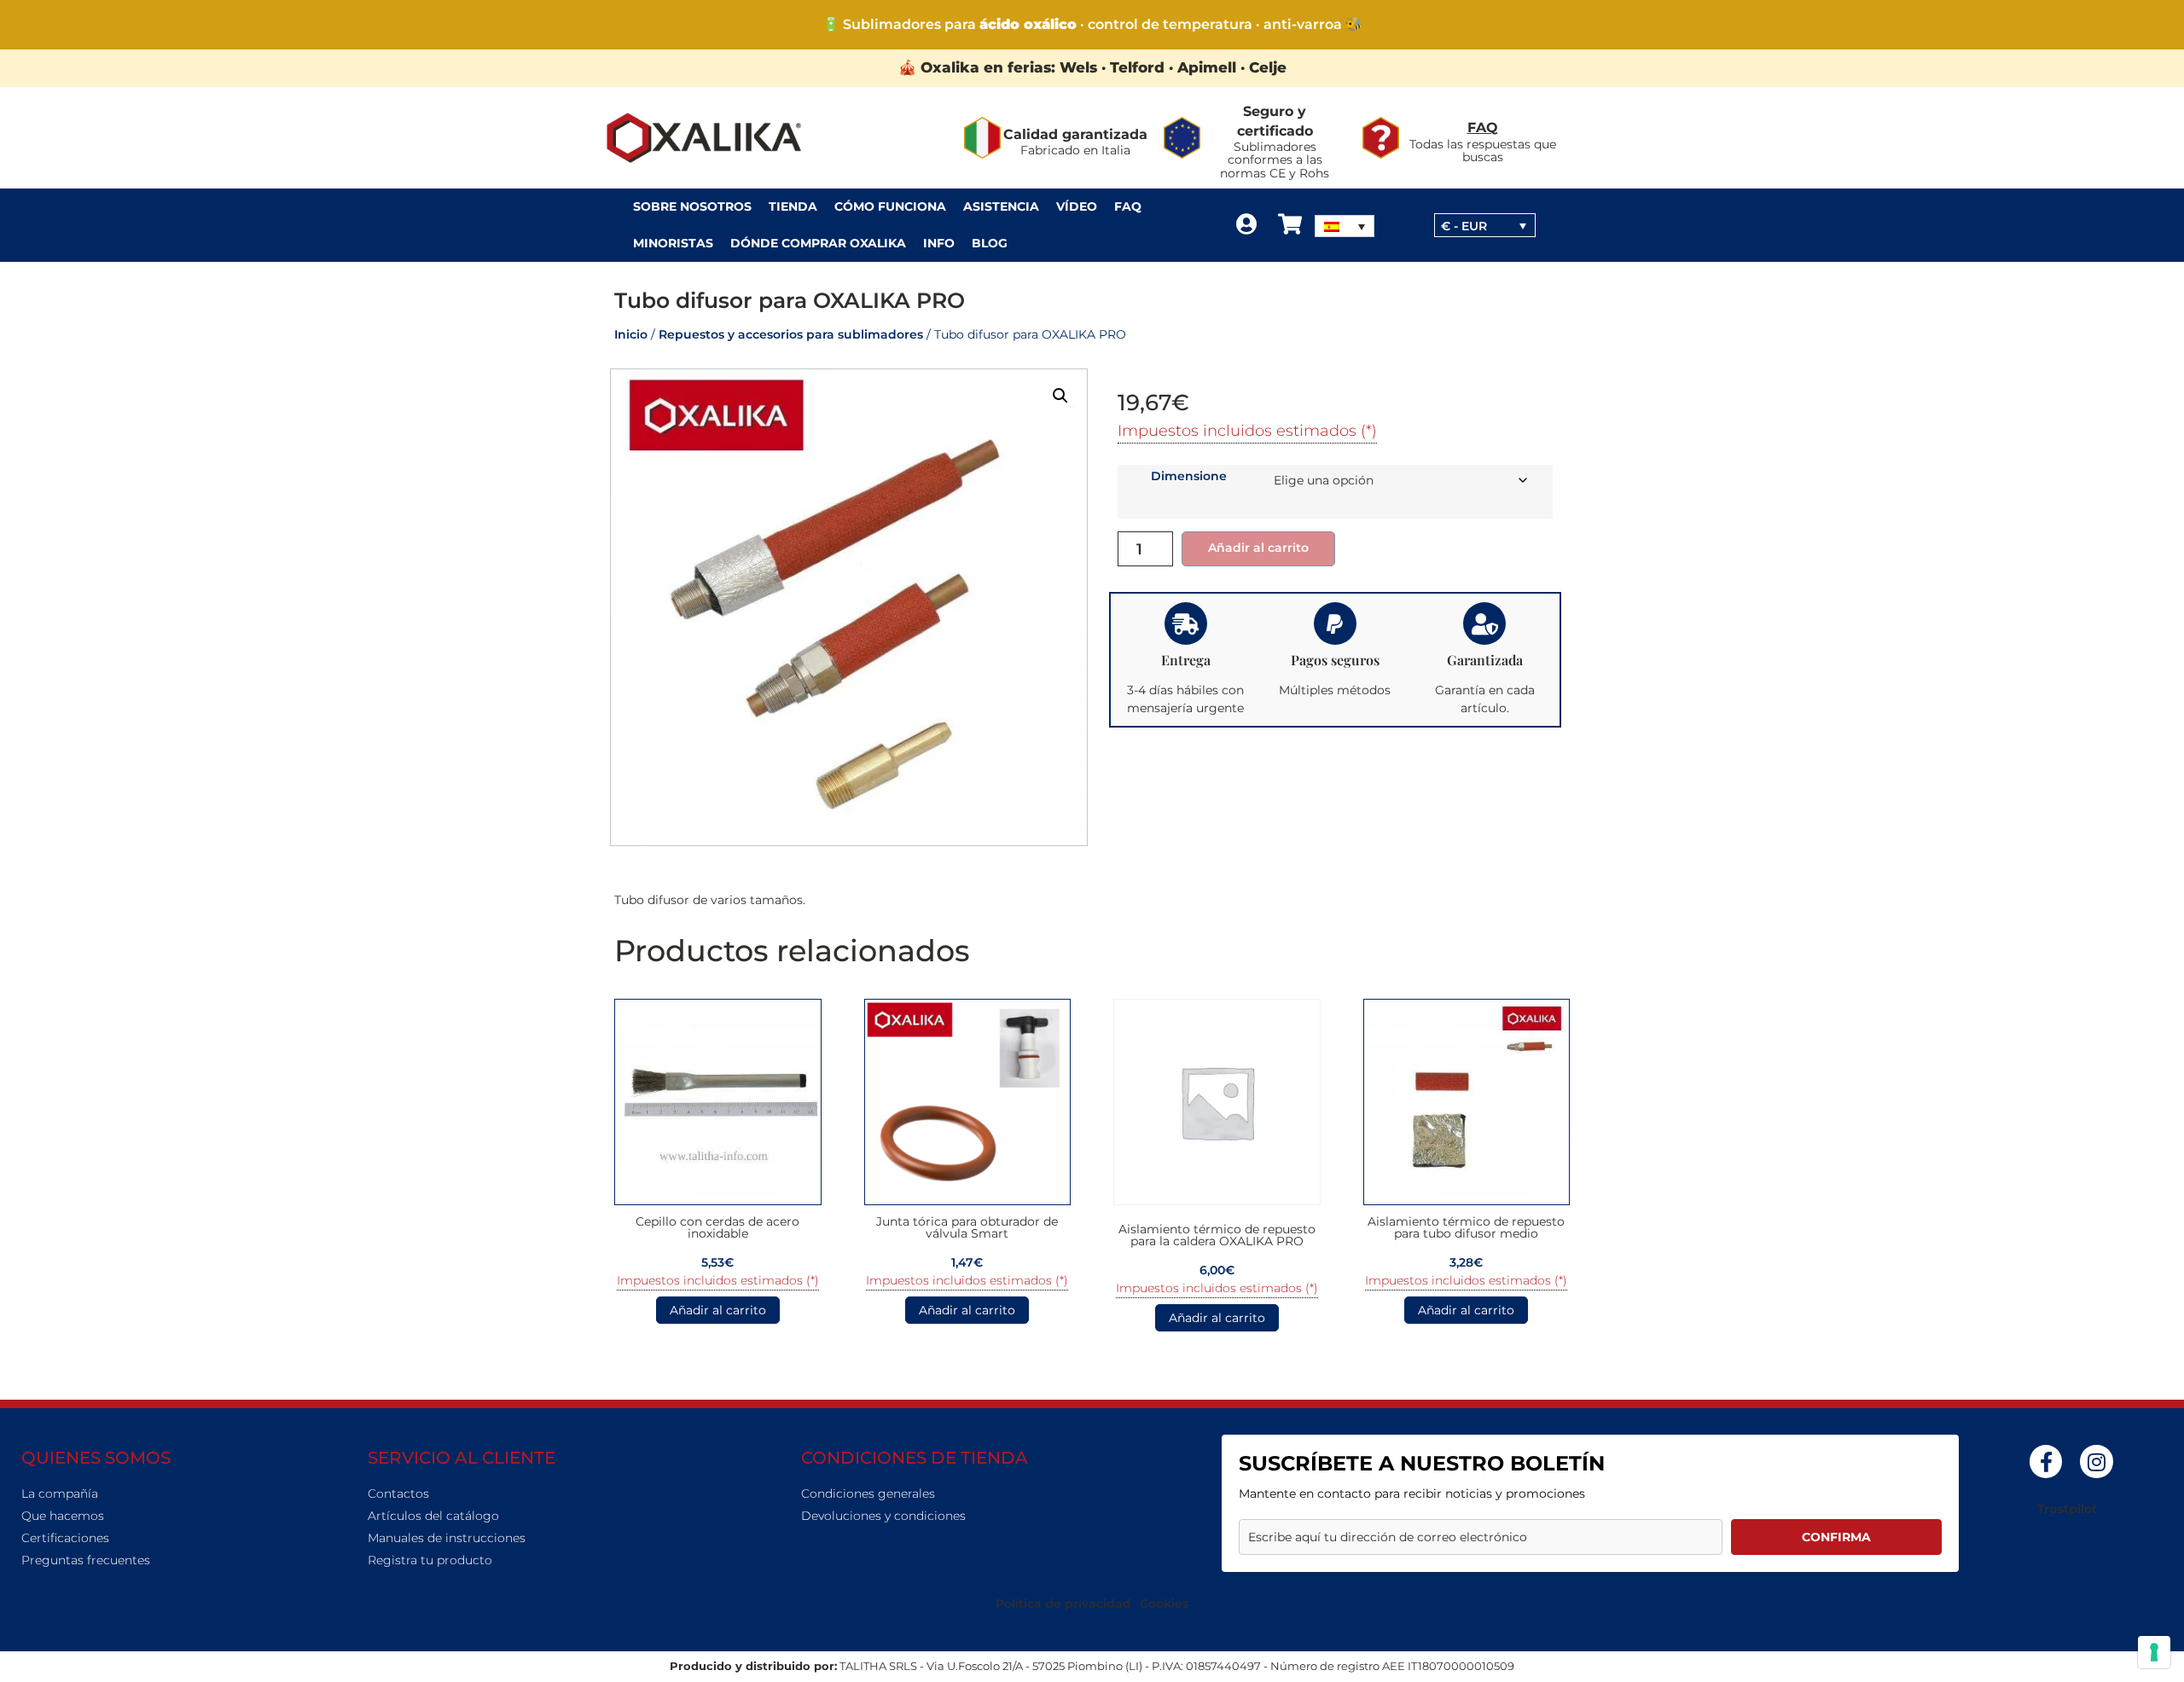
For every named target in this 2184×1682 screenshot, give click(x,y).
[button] (1060, 396)
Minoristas (673, 243)
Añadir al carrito (1258, 548)
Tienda (793, 206)
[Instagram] (2096, 1461)
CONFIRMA (1836, 1537)
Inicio (631, 334)
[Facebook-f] (2046, 1461)
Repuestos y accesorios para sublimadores (791, 334)
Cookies (1164, 1604)
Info (939, 243)
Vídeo (1077, 206)
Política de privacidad (1063, 1604)
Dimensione (1189, 476)
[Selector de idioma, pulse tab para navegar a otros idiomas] (1345, 226)
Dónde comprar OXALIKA (818, 243)
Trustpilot (2067, 1509)
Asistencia (1001, 206)
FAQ (1483, 128)
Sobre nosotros (692, 206)
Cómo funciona (890, 206)
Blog (990, 243)
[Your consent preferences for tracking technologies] (2154, 1652)
